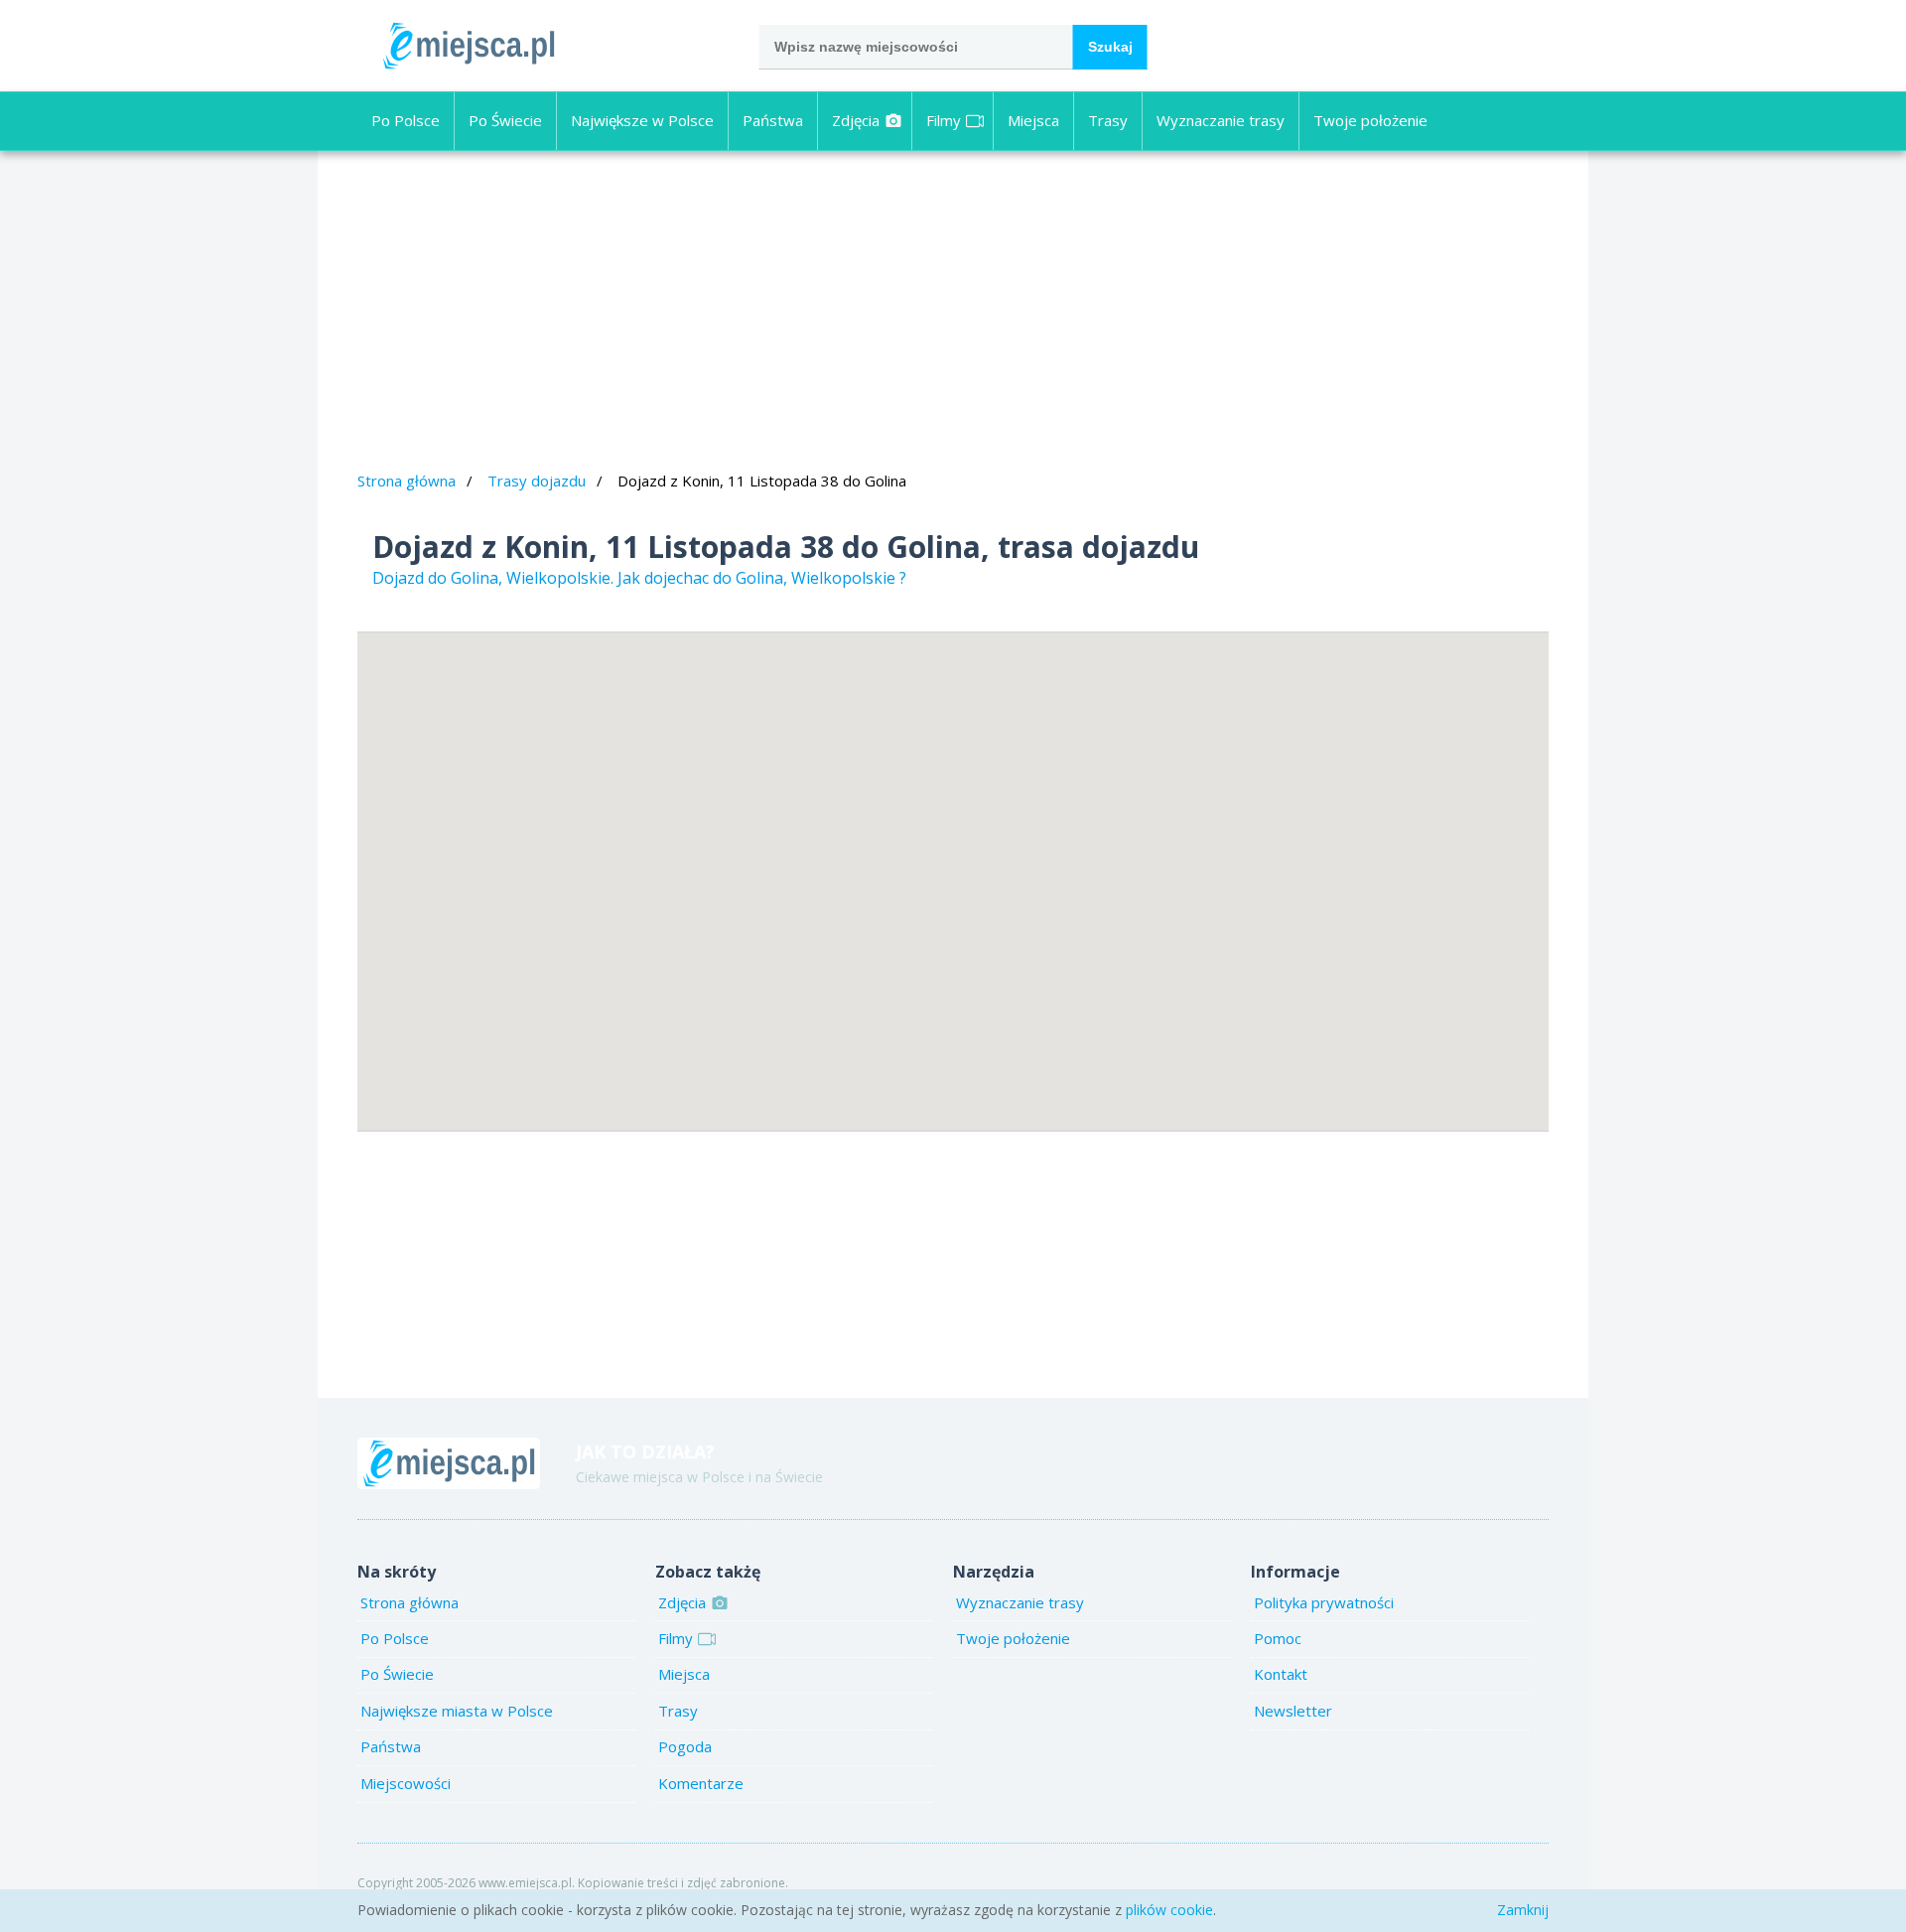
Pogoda (685, 1746)
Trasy (1108, 120)
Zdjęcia (856, 120)
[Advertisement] (953, 314)
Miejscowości (406, 1783)
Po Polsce (406, 120)
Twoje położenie (1370, 120)
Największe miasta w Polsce (457, 1711)
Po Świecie (505, 120)
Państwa (773, 120)
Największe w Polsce (642, 120)
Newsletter (1293, 1711)
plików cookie (1169, 1910)
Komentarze (701, 1783)
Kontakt (1281, 1674)
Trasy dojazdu (537, 481)
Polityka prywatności (1324, 1602)
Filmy (944, 120)
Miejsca (1033, 120)
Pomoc (1278, 1638)
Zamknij (1523, 1910)
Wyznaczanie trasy (1221, 120)
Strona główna (407, 481)
